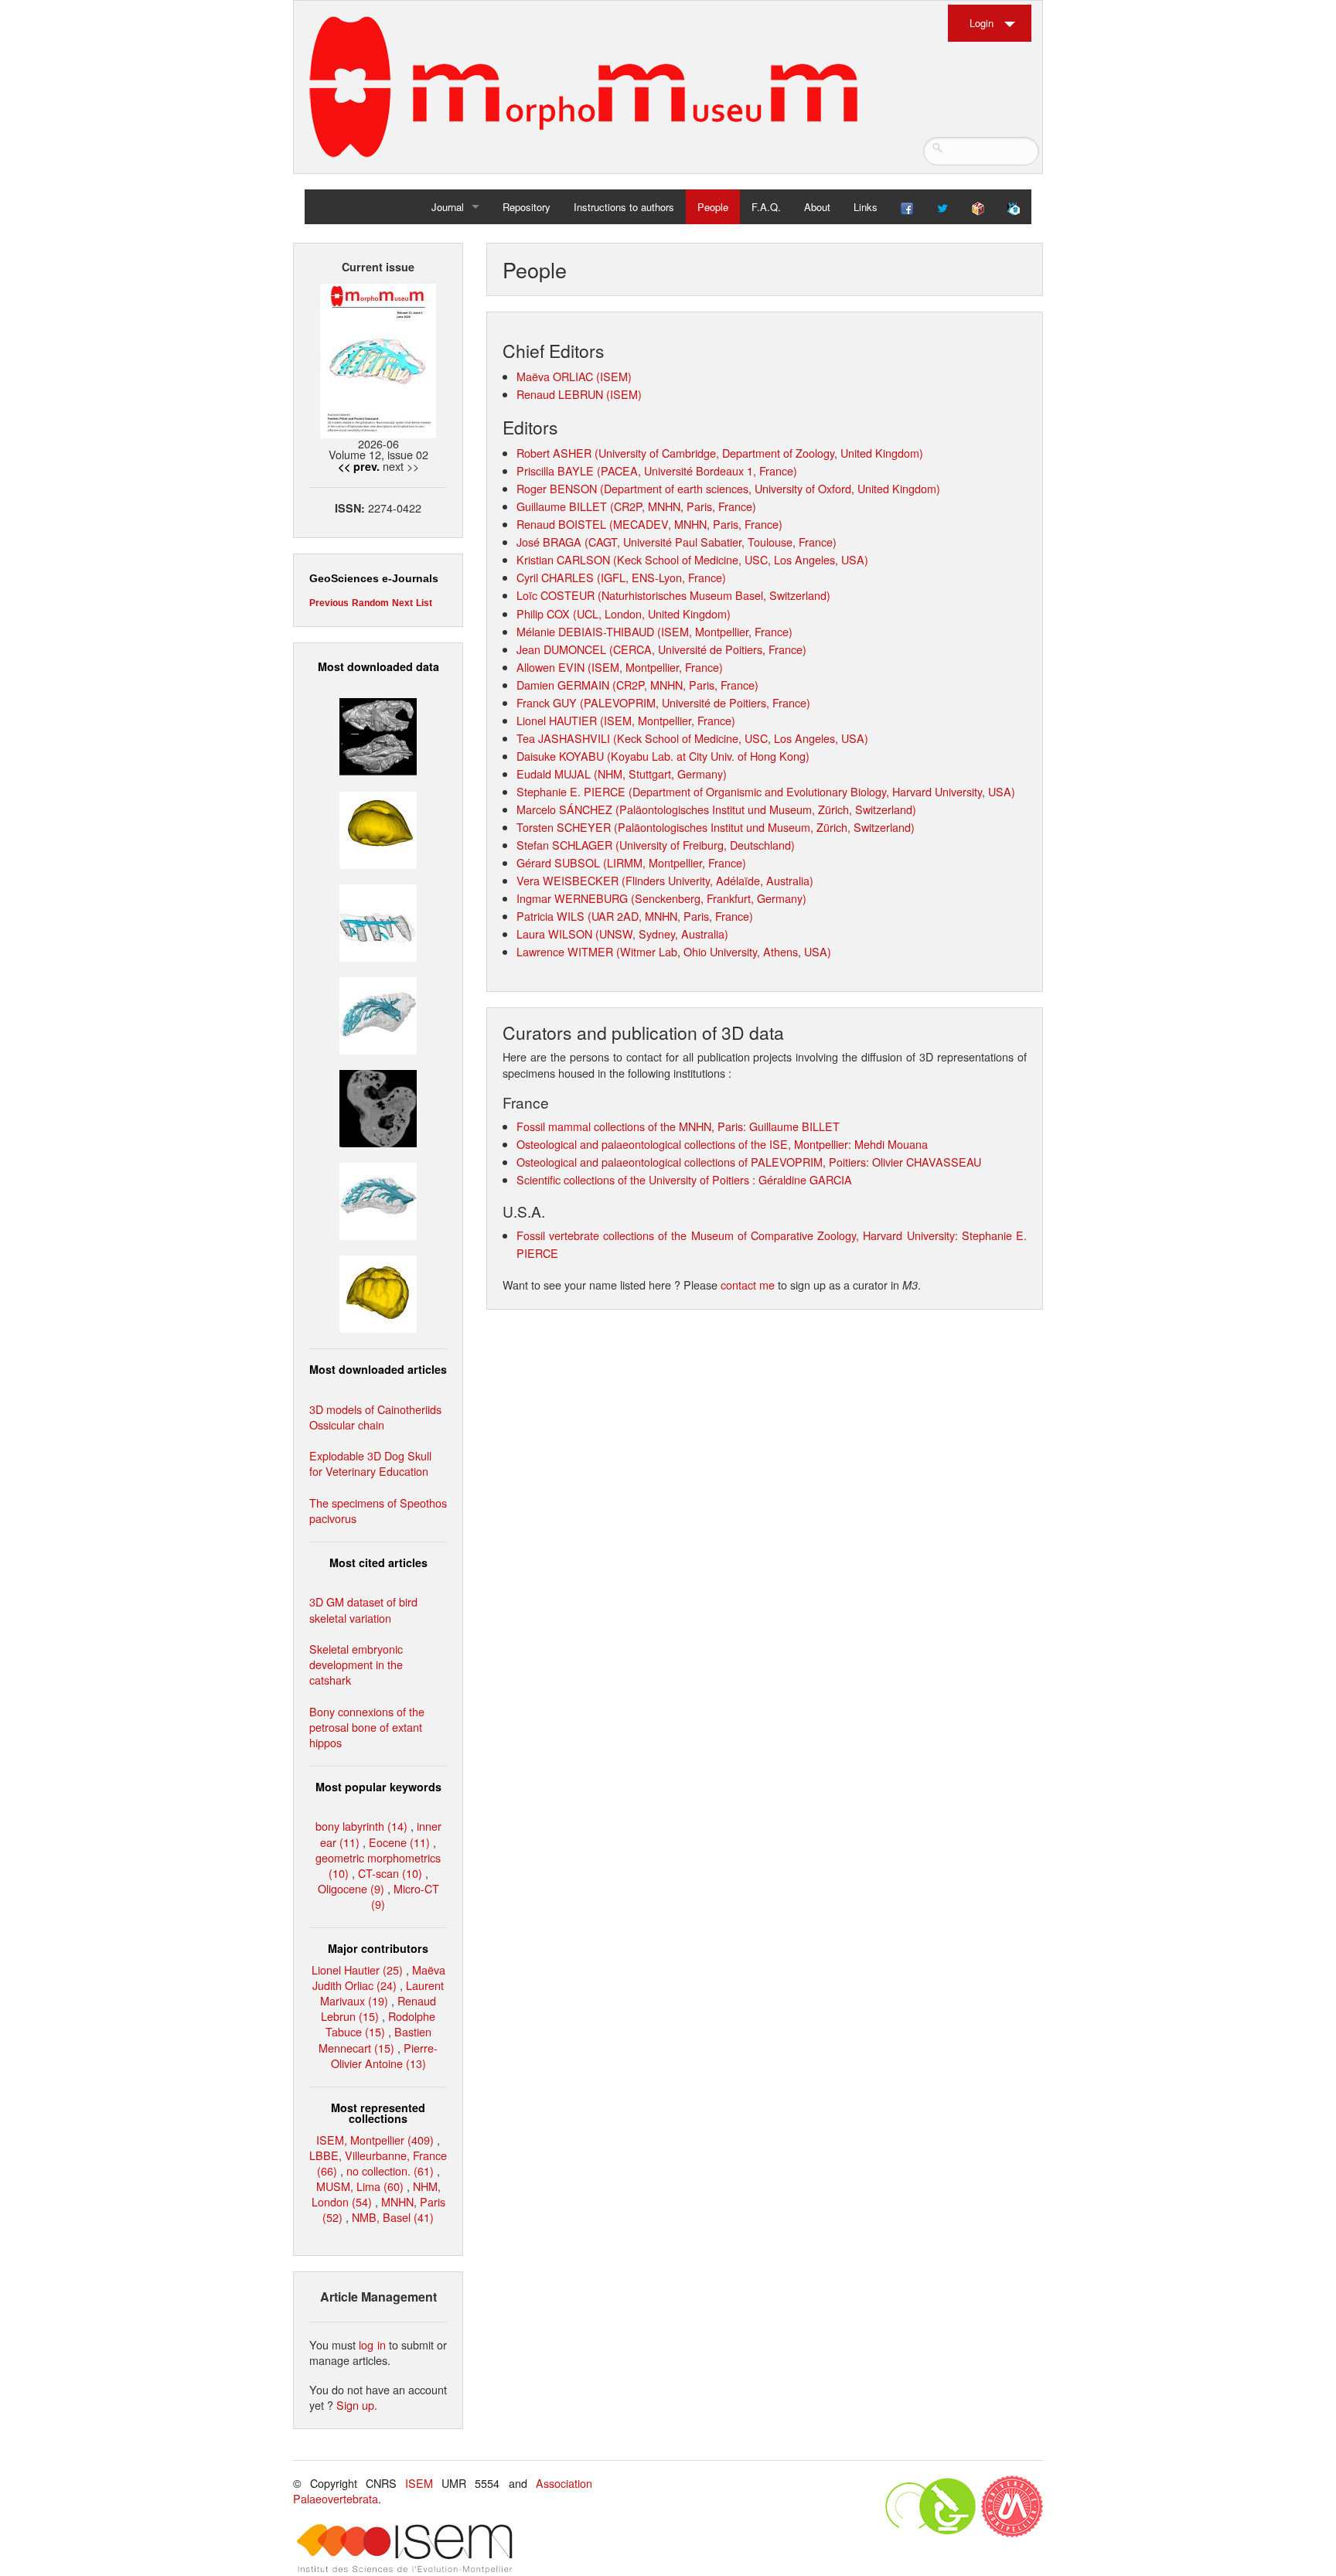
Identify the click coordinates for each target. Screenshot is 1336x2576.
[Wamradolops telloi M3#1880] (378, 735)
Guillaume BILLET (562, 506)
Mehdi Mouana (891, 1144)
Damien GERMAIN (563, 685)
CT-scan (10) (390, 1873)
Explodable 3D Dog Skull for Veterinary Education (370, 1463)
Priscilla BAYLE (555, 470)
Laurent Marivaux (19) (382, 1993)
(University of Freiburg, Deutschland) (704, 845)
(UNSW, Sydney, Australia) (660, 934)
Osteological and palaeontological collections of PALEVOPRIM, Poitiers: (694, 1162)
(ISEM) (612, 376)
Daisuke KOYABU (560, 756)
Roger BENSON (557, 488)
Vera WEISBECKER (567, 880)
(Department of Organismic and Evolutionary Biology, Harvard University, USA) (820, 791)
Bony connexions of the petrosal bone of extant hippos (367, 1727)
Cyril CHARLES (555, 577)
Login (982, 23)
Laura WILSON (554, 934)
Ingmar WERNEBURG (572, 898)
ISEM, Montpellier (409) (375, 2140)
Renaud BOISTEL (561, 524)
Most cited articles (378, 1562)
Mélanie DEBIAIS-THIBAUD (585, 631)
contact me (748, 1285)
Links (866, 207)
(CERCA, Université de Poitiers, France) (708, 649)
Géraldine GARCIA (805, 1179)
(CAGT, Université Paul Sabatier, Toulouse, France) (711, 542)
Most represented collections (378, 2113)
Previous (329, 603)
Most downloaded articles (378, 1369)
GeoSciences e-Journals (374, 578)
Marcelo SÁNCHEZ (564, 809)
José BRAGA (549, 542)
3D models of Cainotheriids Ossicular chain (375, 1417)
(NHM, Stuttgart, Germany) (659, 773)
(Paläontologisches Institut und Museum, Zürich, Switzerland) (764, 809)
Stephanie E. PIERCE (571, 791)
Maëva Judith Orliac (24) (379, 1977)
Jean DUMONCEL (561, 649)
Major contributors (378, 1948)
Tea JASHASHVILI (563, 738)
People (713, 207)
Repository (527, 207)
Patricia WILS (550, 916)
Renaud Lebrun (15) (378, 2008)
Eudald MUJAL (554, 773)
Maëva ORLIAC (555, 376)
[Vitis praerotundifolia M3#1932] (378, 828)
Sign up (355, 2405)
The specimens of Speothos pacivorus (378, 1510)
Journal (448, 207)
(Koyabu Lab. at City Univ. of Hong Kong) (708, 756)
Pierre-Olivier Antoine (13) (385, 2055)
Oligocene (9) (351, 1888)
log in (372, 2344)
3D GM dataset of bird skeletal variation (363, 1609)
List (424, 603)
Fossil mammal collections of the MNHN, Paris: (633, 1126)
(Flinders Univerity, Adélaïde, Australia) (716, 880)
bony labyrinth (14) (361, 1826)
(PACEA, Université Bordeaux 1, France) (697, 470)
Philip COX (543, 613)
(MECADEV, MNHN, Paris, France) (696, 524)
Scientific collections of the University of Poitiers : (637, 1179)
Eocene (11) (399, 1842)
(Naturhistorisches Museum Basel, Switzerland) (714, 595)
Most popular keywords (378, 1787)
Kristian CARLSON (563, 559)
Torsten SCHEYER (564, 827)
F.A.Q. (766, 207)
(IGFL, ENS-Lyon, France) (661, 577)
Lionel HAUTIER (557, 720)
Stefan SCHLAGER (564, 845)
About (817, 207)
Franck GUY (547, 702)
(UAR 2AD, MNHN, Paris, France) (669, 916)
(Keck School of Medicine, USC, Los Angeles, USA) (741, 559)
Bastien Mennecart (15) (375, 2039)
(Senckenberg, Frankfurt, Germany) (717, 898)
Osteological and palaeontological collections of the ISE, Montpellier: (685, 1144)
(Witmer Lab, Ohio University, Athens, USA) (722, 951)
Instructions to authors (624, 207)
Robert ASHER (554, 453)
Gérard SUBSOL (558, 862)
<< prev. (359, 466)
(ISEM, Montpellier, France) (725, 631)
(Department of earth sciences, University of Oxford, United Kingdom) (770, 488)
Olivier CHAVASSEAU (927, 1162)
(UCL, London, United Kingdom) (652, 613)
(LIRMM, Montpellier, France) (673, 862)
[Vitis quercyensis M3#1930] (378, 1292)
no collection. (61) (390, 2171)
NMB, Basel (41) (393, 2217)
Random (370, 603)
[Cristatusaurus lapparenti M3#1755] (378, 1014)
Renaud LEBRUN (560, 394)
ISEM (419, 2483)
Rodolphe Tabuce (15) (381, 2024)
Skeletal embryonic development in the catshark (356, 1664)
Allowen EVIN (550, 667)
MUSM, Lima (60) (360, 2186)
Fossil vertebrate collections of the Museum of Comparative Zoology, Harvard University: (739, 1235)
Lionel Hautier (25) (357, 1969)
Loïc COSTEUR (556, 595)
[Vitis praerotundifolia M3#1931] (378, 1107)
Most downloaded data (378, 666)
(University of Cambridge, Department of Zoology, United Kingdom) (759, 453)
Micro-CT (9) (405, 1896)
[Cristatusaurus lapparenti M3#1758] (378, 920)
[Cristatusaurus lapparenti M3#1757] (378, 1199)
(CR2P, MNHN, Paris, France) (683, 506)
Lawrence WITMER (565, 951)
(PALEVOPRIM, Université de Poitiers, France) (695, 702)
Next (402, 603)
